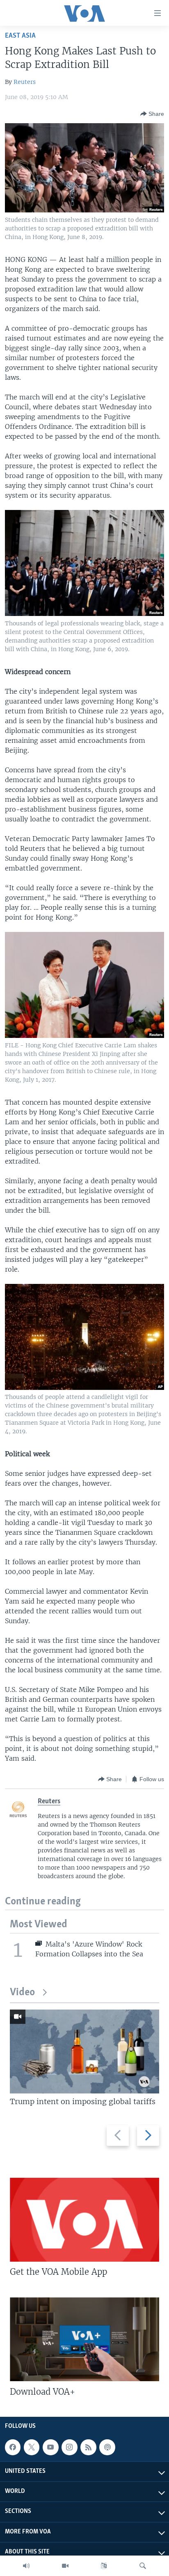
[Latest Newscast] (26, 2566)
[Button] (152, 114)
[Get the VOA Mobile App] (84, 2220)
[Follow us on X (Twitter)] (32, 2447)
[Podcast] (107, 2447)
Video (22, 1993)
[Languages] (104, 2566)
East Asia (20, 36)
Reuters (25, 82)
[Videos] (65, 2566)
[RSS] (88, 2447)
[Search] (143, 2566)
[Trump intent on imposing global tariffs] (84, 2052)
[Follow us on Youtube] (50, 2447)
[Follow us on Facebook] (13, 2447)
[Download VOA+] (84, 2339)
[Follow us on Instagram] (69, 2447)
